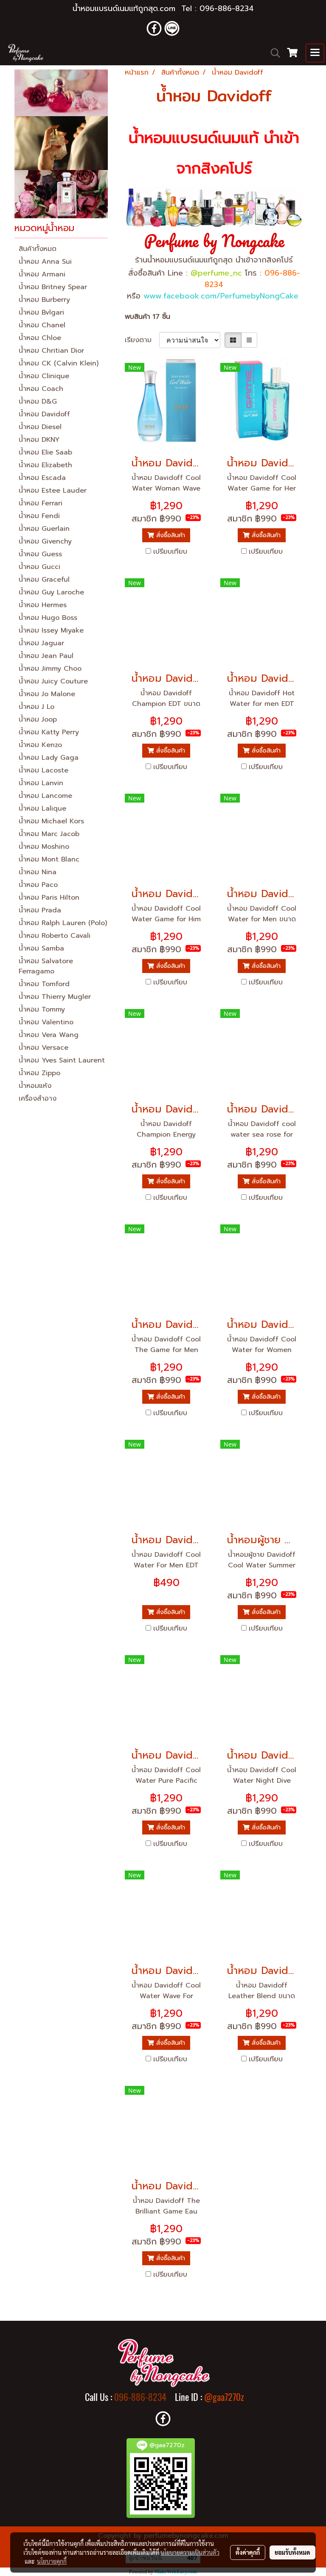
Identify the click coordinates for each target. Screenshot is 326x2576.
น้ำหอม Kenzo (40, 745)
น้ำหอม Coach (41, 389)
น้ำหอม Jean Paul (46, 656)
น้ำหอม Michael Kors (51, 821)
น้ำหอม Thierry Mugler (55, 997)
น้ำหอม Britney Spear (53, 287)
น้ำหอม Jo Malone (47, 694)
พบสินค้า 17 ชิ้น (148, 317)
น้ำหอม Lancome (45, 796)
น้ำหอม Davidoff (44, 414)
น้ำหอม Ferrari (41, 503)
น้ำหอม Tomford (44, 984)
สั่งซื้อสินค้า (170, 535)
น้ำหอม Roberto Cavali (55, 936)
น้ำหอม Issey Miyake (51, 630)
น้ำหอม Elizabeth (45, 465)
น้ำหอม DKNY (39, 440)
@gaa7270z (224, 2397)
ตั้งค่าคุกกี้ (248, 2552)
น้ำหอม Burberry (44, 300)
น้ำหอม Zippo (39, 1073)
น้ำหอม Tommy (42, 1009)
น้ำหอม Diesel (40, 427)
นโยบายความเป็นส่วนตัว (190, 2552)
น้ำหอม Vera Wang (49, 1035)
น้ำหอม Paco (38, 885)
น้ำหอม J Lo (37, 707)
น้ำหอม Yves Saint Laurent (62, 1060)
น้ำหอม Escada (42, 478)
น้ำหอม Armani (42, 274)
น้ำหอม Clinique (44, 376)
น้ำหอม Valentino (46, 1022)
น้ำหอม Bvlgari (41, 312)
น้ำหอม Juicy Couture (53, 681)
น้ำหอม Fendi (39, 516)
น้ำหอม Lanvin (41, 783)
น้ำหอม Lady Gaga (49, 758)
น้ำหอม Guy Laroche (51, 592)
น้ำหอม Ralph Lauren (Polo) (63, 923)
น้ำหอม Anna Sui (45, 262)
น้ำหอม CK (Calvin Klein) (59, 363)
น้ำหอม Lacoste (44, 770)
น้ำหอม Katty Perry (49, 732)
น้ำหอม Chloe (40, 338)
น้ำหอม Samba (41, 948)
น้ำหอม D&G (38, 401)
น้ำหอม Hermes (43, 605)
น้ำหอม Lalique (42, 808)
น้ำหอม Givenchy (45, 541)
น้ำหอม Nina (38, 872)
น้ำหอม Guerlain (44, 529)
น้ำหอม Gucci (39, 567)
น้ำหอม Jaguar (41, 643)
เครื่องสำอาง (38, 1098)
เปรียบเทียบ (170, 552)
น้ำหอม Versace (44, 1048)
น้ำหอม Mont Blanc (49, 859)
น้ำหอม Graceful (44, 580)
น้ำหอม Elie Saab (45, 452)
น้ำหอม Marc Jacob (49, 834)
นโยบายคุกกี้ (52, 2561)
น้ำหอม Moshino (44, 847)
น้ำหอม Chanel (42, 325)
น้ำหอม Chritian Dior (51, 351)
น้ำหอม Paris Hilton (49, 898)
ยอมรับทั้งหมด (292, 2552)
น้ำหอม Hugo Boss (48, 618)
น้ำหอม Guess (40, 554)
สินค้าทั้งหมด (38, 249)
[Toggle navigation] (315, 53)
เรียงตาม (142, 340)
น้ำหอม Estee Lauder (53, 491)
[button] (273, 53)
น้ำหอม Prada (40, 910)
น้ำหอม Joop (38, 719)
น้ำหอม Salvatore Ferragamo (46, 966)
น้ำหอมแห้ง (35, 1086)
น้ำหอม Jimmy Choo (50, 669)
